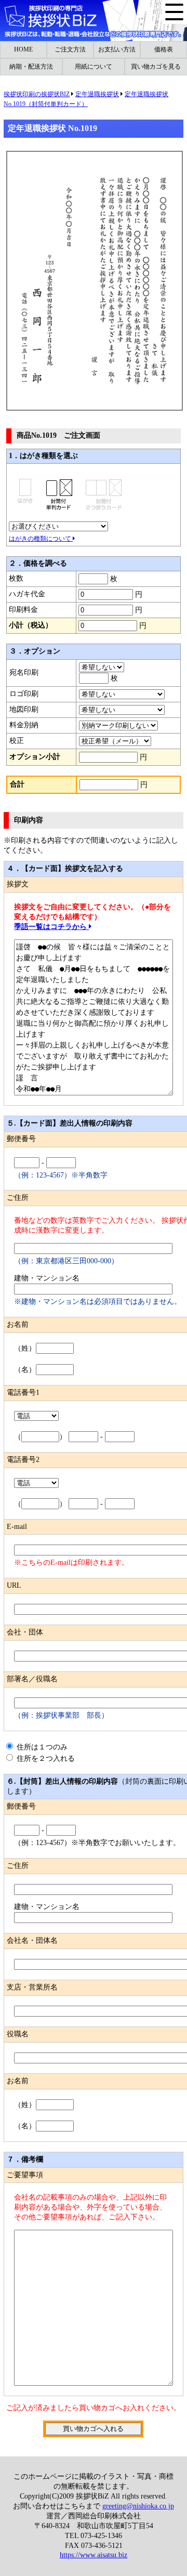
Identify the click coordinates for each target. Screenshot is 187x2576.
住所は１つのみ (45, 1747)
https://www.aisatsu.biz (94, 2555)
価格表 (164, 49)
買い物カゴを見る (156, 67)
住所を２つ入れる (45, 1758)
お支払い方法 (117, 49)
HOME (23, 49)
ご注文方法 (70, 49)
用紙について (94, 67)
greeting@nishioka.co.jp (138, 2506)
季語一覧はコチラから (51, 927)
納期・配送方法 (31, 67)
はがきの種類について (41, 539)
